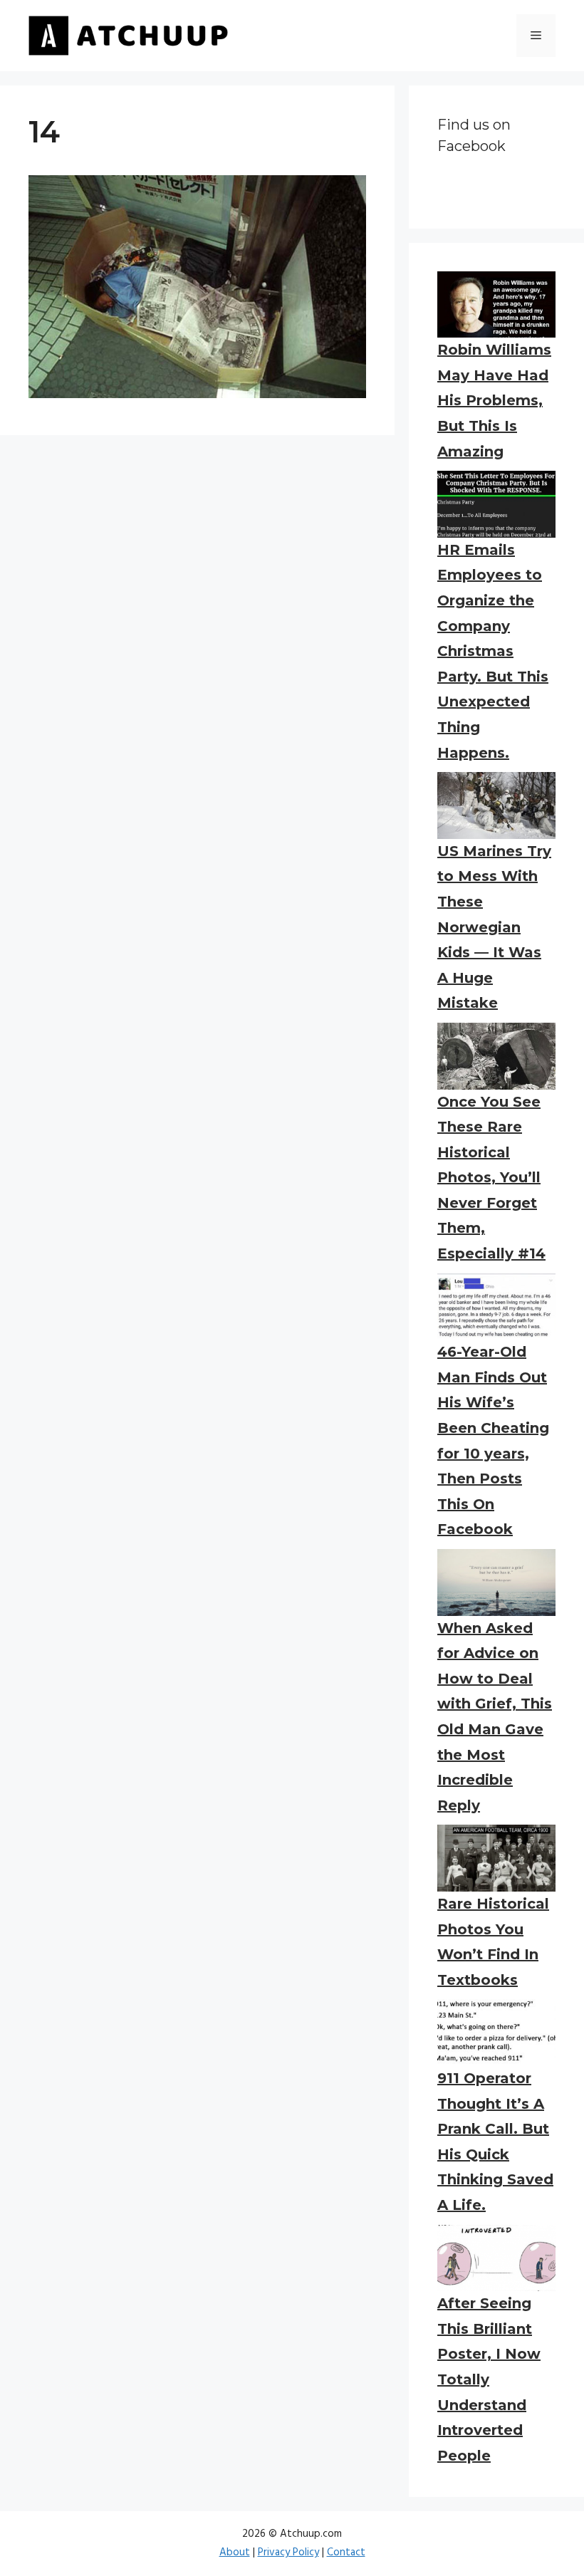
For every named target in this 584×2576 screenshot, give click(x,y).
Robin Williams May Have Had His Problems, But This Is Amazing (494, 400)
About (235, 2552)
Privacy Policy (288, 2552)
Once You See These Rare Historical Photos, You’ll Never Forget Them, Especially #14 (491, 1178)
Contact (346, 2552)
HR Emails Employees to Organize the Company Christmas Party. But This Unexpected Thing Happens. (493, 651)
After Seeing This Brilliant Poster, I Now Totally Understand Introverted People (489, 2379)
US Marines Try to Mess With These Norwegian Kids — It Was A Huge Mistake (494, 927)
